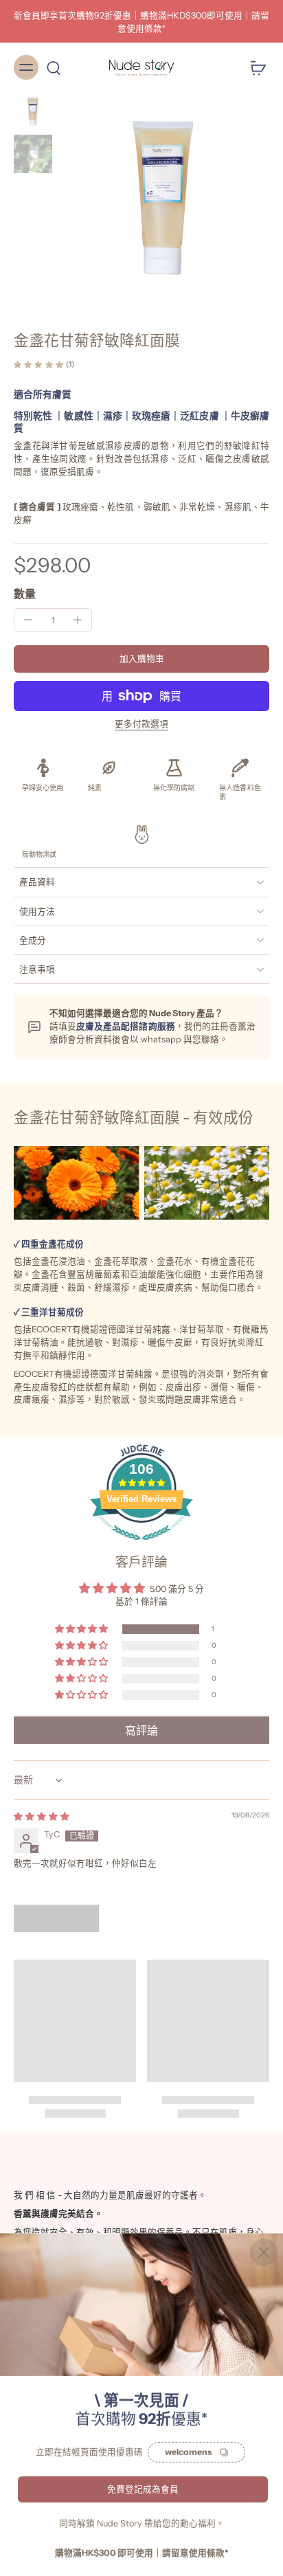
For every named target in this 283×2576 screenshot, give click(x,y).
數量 (25, 594)
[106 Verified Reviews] (141, 1548)
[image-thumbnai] (33, 111)
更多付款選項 (141, 725)
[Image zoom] (163, 198)
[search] (54, 67)
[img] (42, 1816)
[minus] (28, 620)
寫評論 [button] (141, 1730)
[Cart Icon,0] (254, 67)
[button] (141, 659)
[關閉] (264, 2252)
